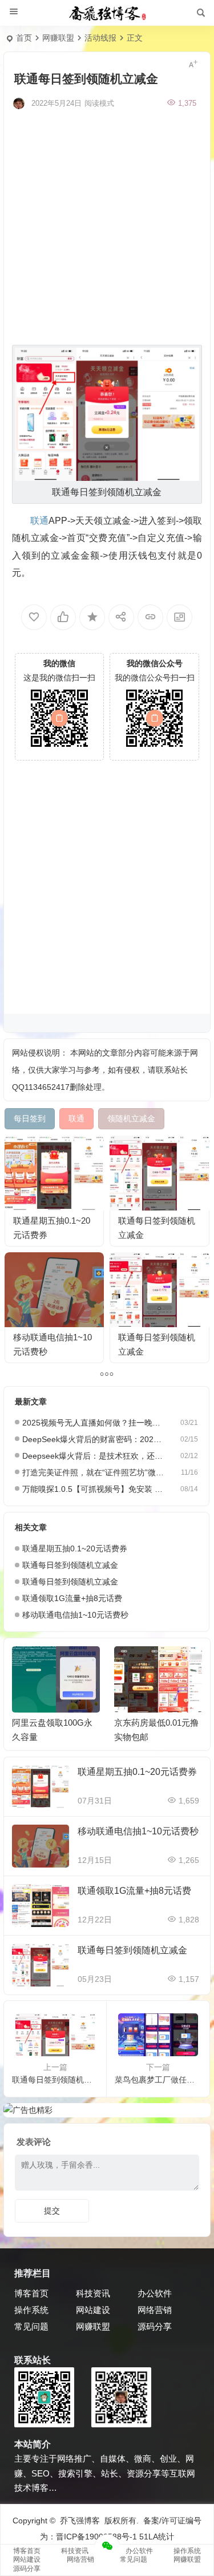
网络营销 (155, 2310)
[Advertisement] (107, 226)
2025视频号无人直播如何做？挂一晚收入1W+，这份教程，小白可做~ (94, 1423)
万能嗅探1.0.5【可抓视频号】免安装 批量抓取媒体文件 (94, 1489)
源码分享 (155, 2326)
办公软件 (155, 2293)
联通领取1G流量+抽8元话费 (72, 1598)
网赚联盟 (58, 38)
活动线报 (100, 38)
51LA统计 (157, 2537)
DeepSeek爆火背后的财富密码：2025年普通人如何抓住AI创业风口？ (94, 1439)
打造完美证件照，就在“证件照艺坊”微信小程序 (94, 1472)
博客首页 (31, 2293)
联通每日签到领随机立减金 (70, 1582)
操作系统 (31, 2310)
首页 (24, 38)
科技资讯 (93, 2293)
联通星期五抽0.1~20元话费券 (75, 1548)
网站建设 (93, 2310)
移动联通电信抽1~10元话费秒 (75, 1615)
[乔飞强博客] (107, 13)
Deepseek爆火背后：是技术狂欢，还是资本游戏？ (94, 1456)
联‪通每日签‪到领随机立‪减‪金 (70, 1565)
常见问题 (31, 2326)
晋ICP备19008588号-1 (96, 2537)
